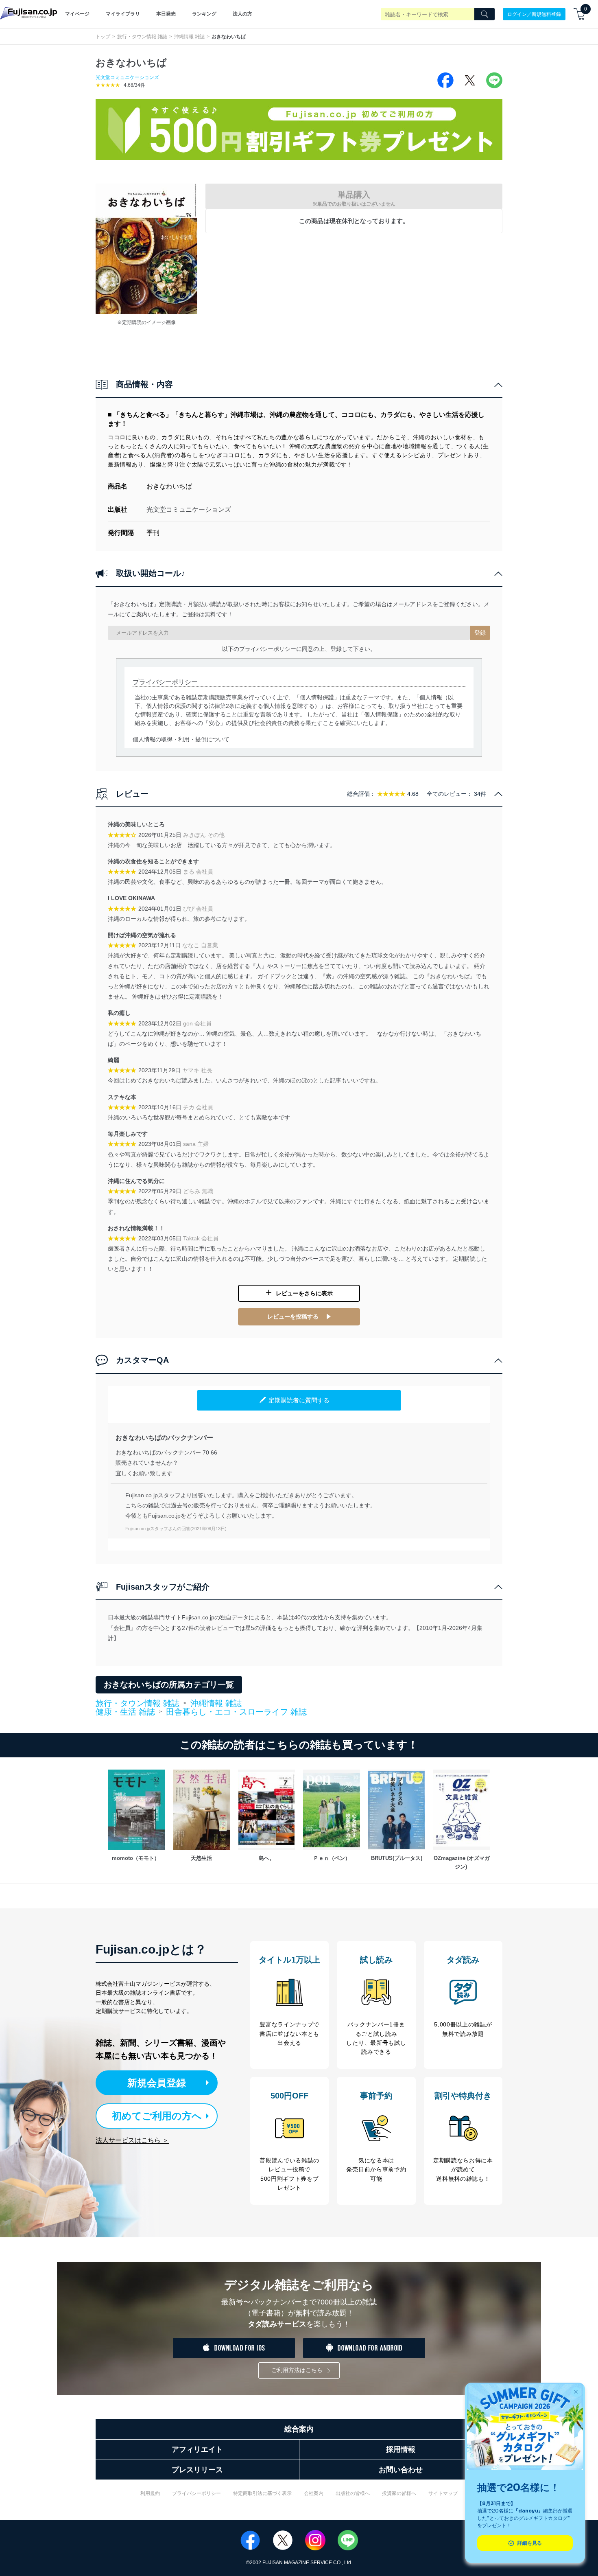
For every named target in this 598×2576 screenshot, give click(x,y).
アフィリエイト (197, 2449)
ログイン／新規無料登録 (534, 14)
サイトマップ (443, 2493)
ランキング (204, 14)
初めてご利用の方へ (157, 2116)
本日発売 (166, 14)
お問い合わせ (401, 2470)
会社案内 (314, 2493)
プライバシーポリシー (196, 2493)
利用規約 (150, 2493)
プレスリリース (197, 2470)
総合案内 (299, 2429)
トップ (103, 37)
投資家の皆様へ (399, 2493)
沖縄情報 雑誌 (189, 37)
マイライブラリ (123, 14)
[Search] (485, 14)
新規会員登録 (157, 2083)
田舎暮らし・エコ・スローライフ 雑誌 (236, 1712)
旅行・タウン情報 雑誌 (142, 37)
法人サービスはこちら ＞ (132, 2140)
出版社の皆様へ (353, 2493)
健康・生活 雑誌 (125, 1712)
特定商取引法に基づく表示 (262, 2493)
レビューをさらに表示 (304, 1293)
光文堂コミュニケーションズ (127, 77)
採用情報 (401, 2449)
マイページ (77, 14)
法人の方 (242, 14)
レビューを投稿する (293, 1316)
